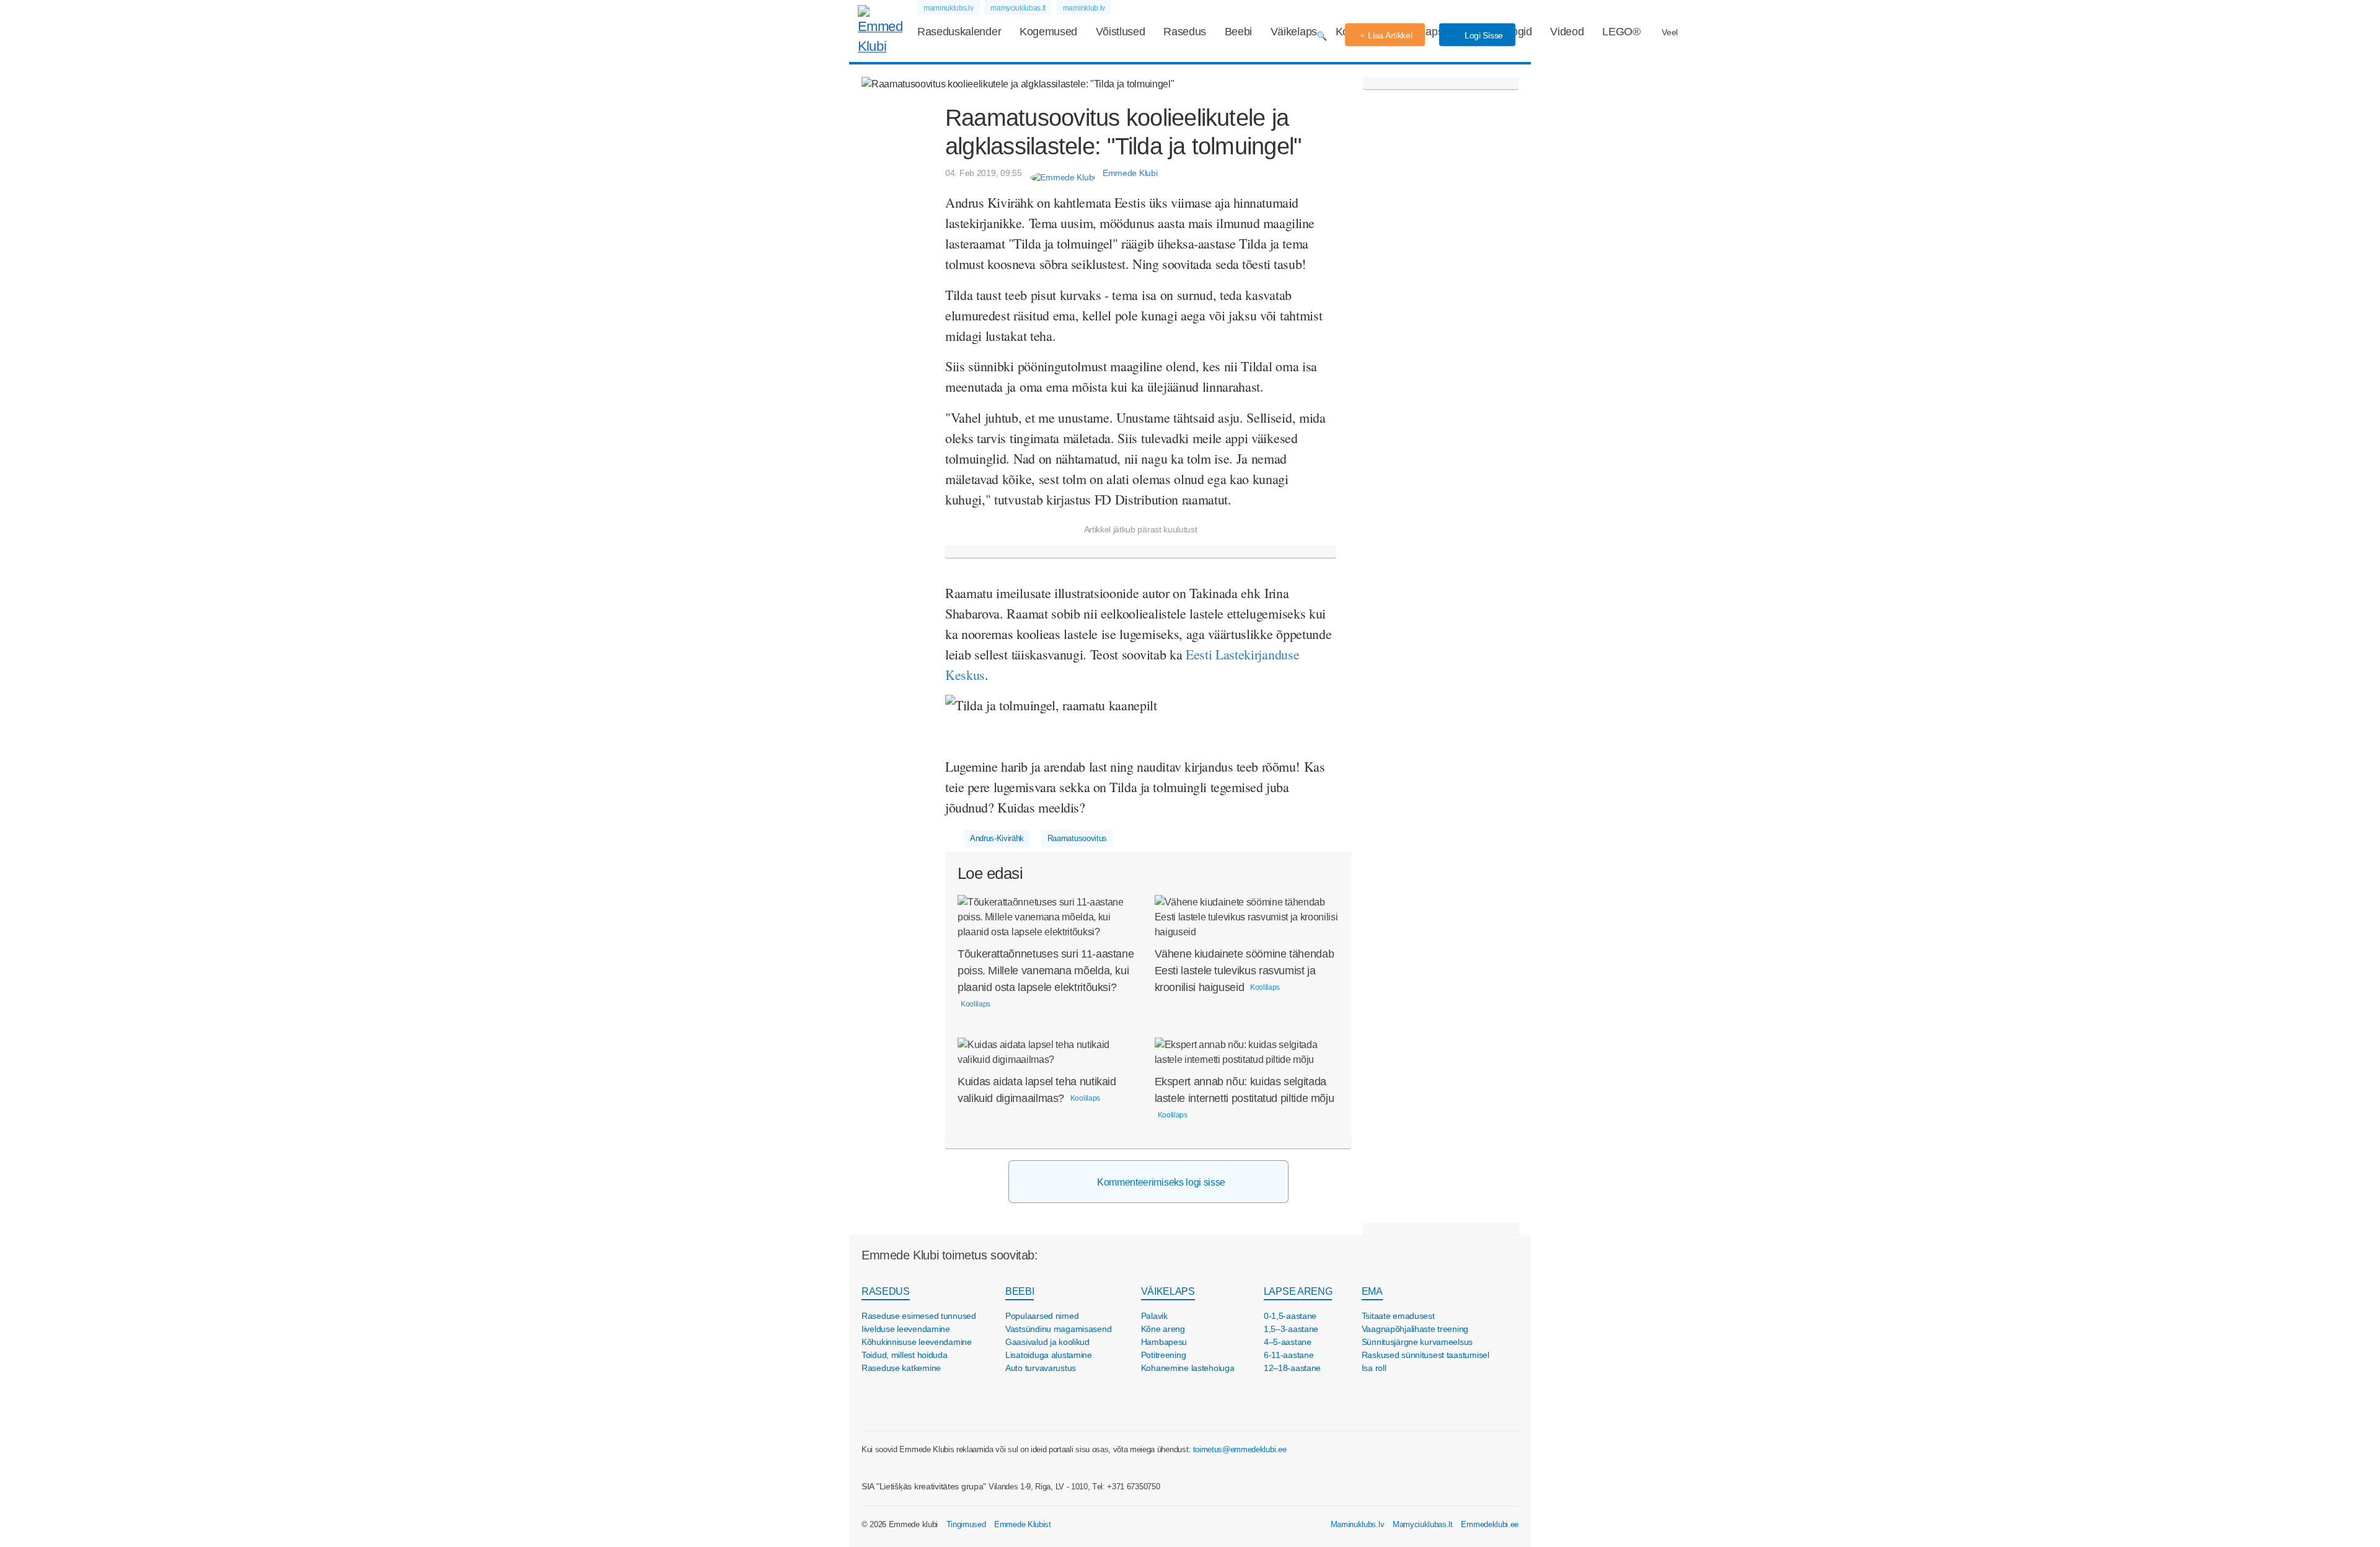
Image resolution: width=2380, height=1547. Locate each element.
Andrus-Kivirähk (997, 838)
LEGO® (1621, 32)
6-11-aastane (1289, 1355)
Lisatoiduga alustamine (1049, 1355)
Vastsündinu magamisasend (1058, 1329)
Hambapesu (1164, 1342)
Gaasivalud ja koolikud (1047, 1342)
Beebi (1238, 32)
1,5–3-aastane (1291, 1329)
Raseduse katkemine (901, 1368)
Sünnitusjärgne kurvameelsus (1417, 1342)
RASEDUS (886, 1291)
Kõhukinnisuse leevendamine (917, 1342)
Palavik (1154, 1316)
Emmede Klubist (1023, 1524)
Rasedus (1185, 32)
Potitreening (1164, 1355)
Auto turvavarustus (1041, 1368)
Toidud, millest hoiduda (905, 1355)
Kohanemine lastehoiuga (1188, 1368)
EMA (1372, 1291)
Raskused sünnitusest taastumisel (1426, 1355)
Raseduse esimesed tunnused (919, 1316)
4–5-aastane (1288, 1342)
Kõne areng (1163, 1329)
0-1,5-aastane (1290, 1316)
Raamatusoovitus (1077, 838)
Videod (1567, 32)
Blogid (1517, 32)
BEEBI (1020, 1291)
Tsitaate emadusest (1398, 1316)
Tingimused (966, 1524)
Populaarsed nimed (1042, 1316)
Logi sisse (1483, 35)
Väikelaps (1294, 32)
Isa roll (1374, 1368)
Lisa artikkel (1390, 35)
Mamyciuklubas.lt (1423, 1524)
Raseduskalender (959, 32)
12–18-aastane (1292, 1368)
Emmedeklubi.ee (1490, 1524)
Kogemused (1048, 32)
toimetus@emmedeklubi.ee (1240, 1449)
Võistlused (1121, 32)
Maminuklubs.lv (1358, 1524)
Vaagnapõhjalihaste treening (1415, 1329)
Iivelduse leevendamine (906, 1329)
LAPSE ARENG (1298, 1291)
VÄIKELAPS (1168, 1291)
